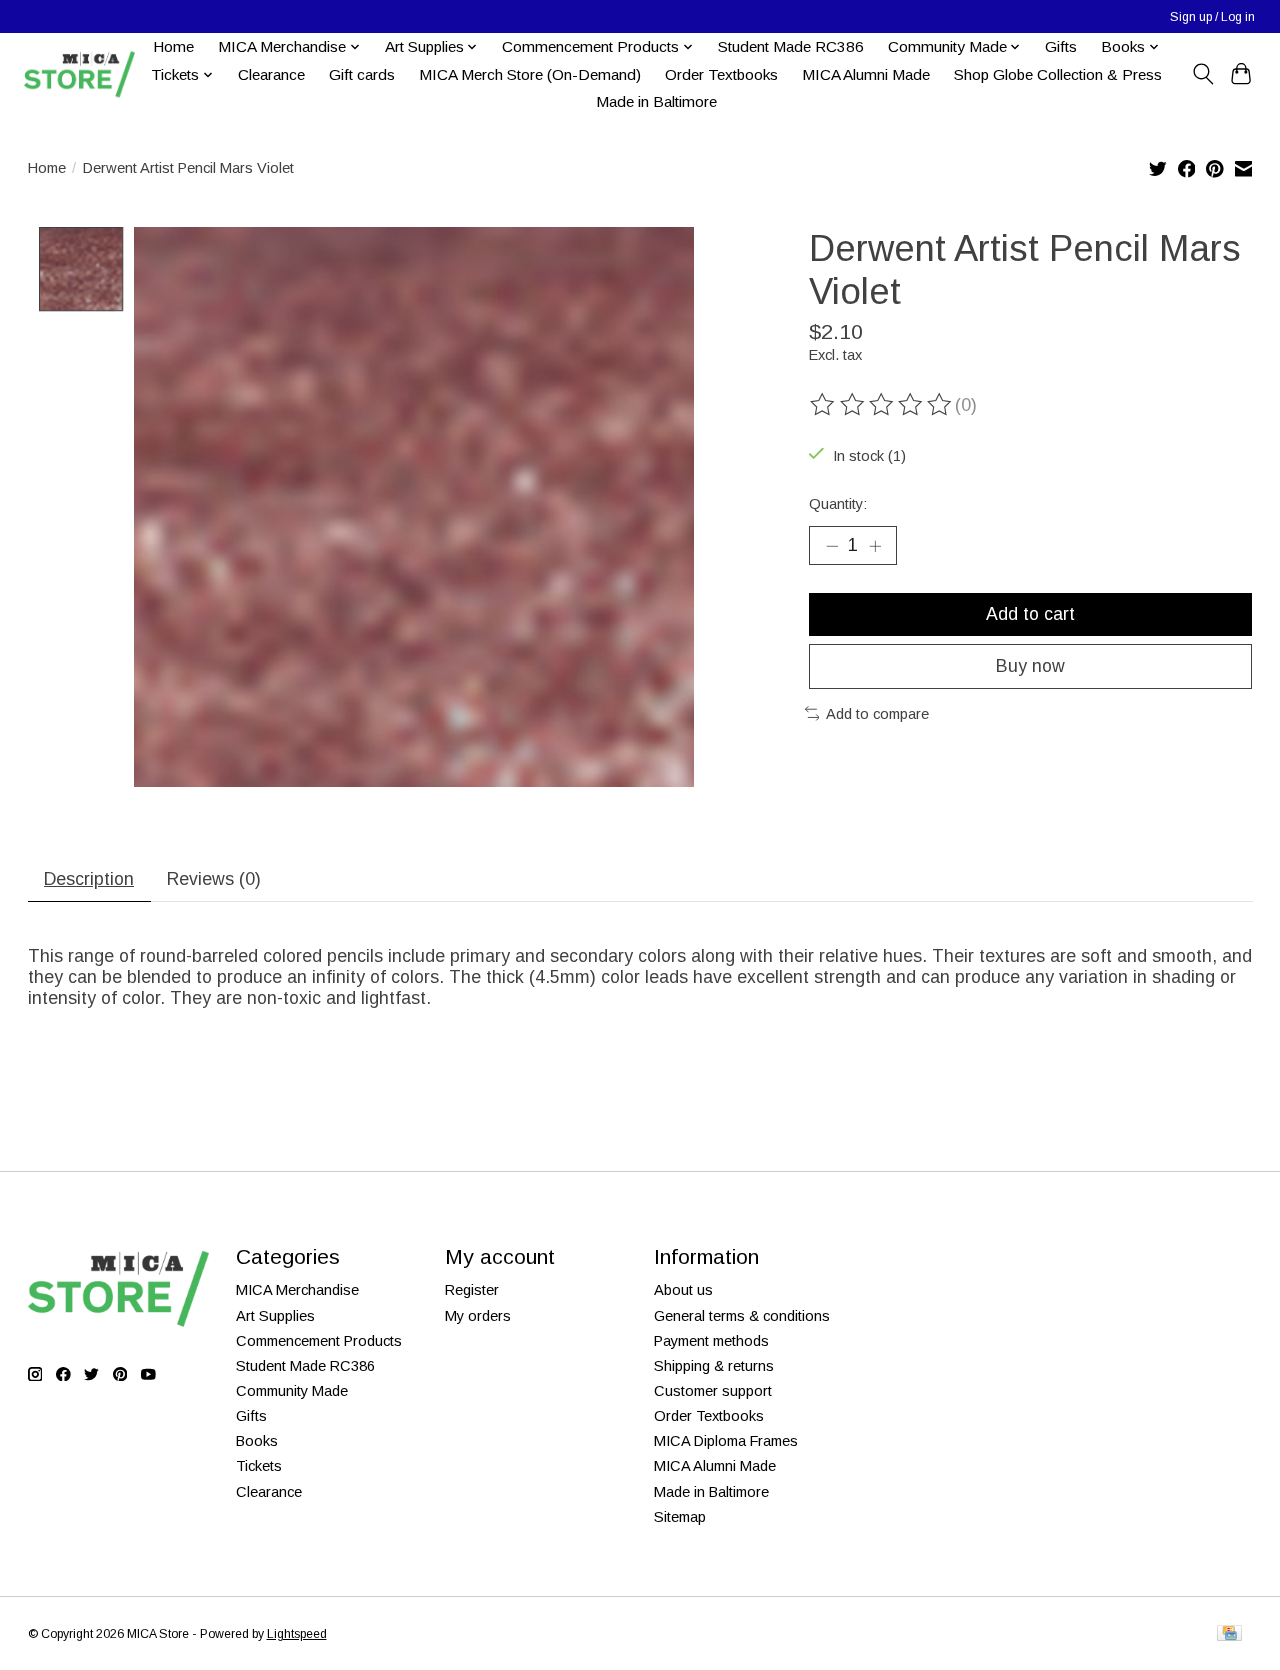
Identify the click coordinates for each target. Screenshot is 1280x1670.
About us (683, 1290)
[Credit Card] (1229, 1634)
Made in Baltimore (656, 101)
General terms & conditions (742, 1316)
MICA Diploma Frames (726, 1441)
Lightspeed (297, 1634)
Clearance (271, 74)
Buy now (1030, 666)
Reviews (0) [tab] (214, 879)
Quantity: (838, 504)
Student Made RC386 (791, 46)
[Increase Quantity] (875, 545)
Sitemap (680, 1517)
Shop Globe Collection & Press (1058, 74)
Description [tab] (89, 879)
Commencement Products (319, 1341)
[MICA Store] (79, 74)
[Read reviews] (882, 405)
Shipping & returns (714, 1366)
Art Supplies (275, 1316)
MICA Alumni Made (866, 74)
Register (472, 1290)
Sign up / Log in (1212, 17)
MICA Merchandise (297, 1290)
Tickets (259, 1466)
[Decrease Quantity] (832, 545)
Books (257, 1441)
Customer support (713, 1391)
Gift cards (362, 74)
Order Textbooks (721, 74)
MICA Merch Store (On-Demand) (530, 74)
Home (173, 46)
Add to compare (877, 714)
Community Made (292, 1391)
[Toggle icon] (1202, 74)
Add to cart (1030, 614)
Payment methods (711, 1341)
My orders (478, 1316)
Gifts (1061, 46)
